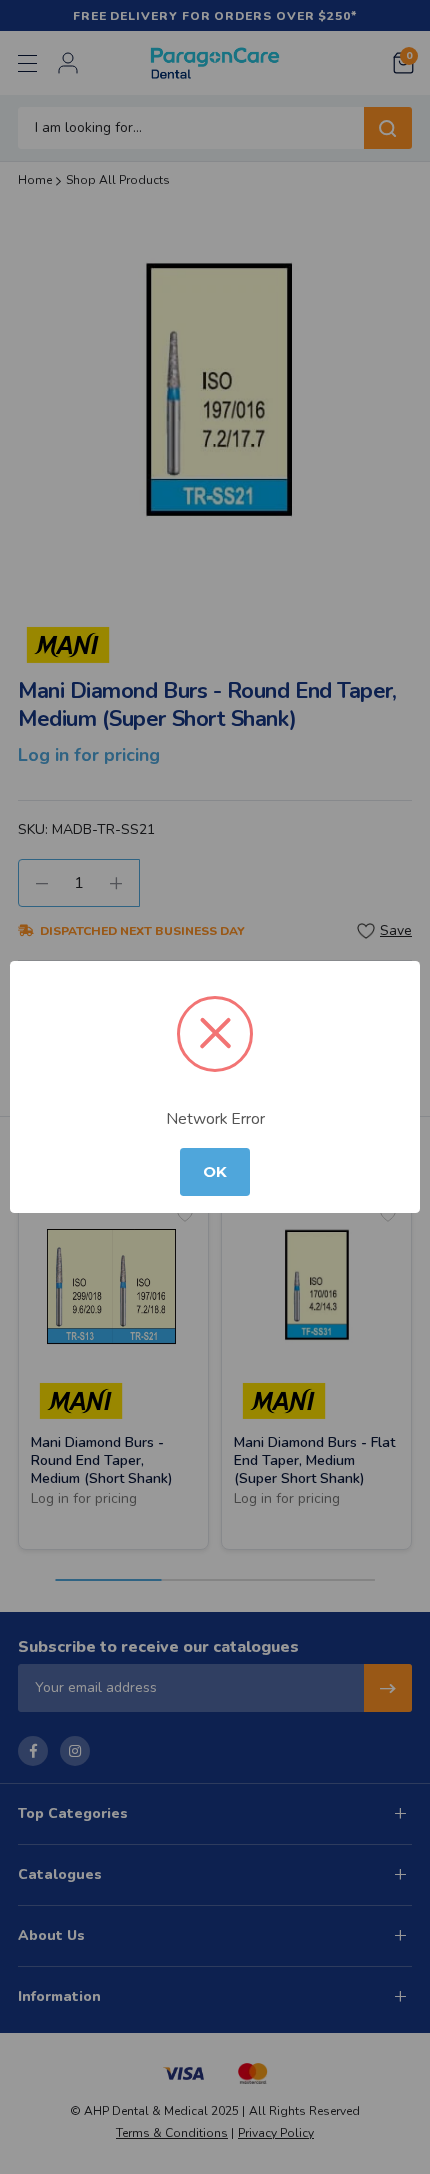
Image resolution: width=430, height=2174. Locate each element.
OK (215, 1172)
